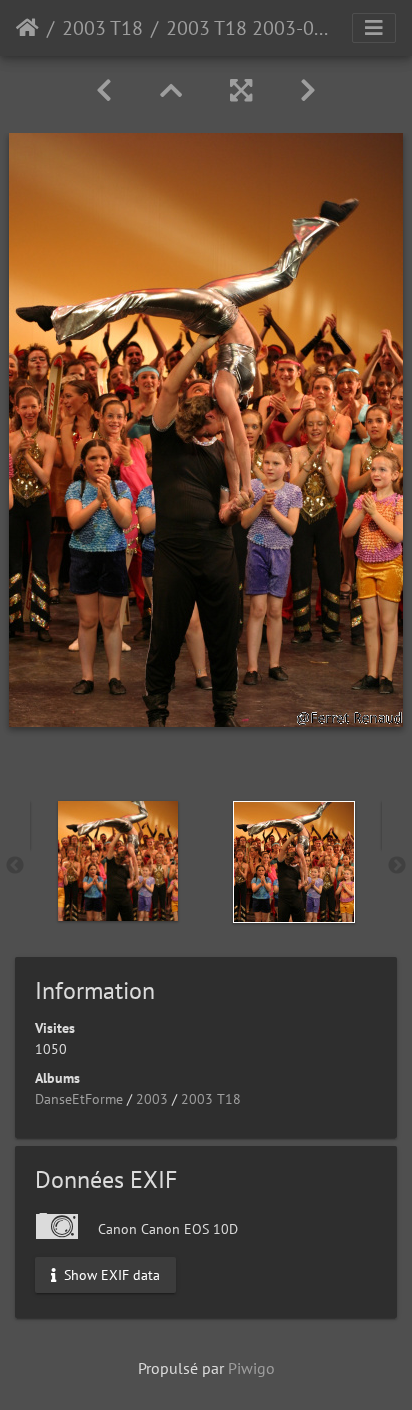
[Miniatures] (171, 90)
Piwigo (251, 1368)
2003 (152, 1099)
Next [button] (397, 866)
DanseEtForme (79, 1099)
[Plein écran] (241, 90)
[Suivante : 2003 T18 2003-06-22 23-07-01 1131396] (308, 90)
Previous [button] (15, 866)
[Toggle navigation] (374, 28)
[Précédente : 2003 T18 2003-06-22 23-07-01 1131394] (104, 90)
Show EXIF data (110, 1274)
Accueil (27, 28)
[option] (118, 861)
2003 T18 (102, 28)
